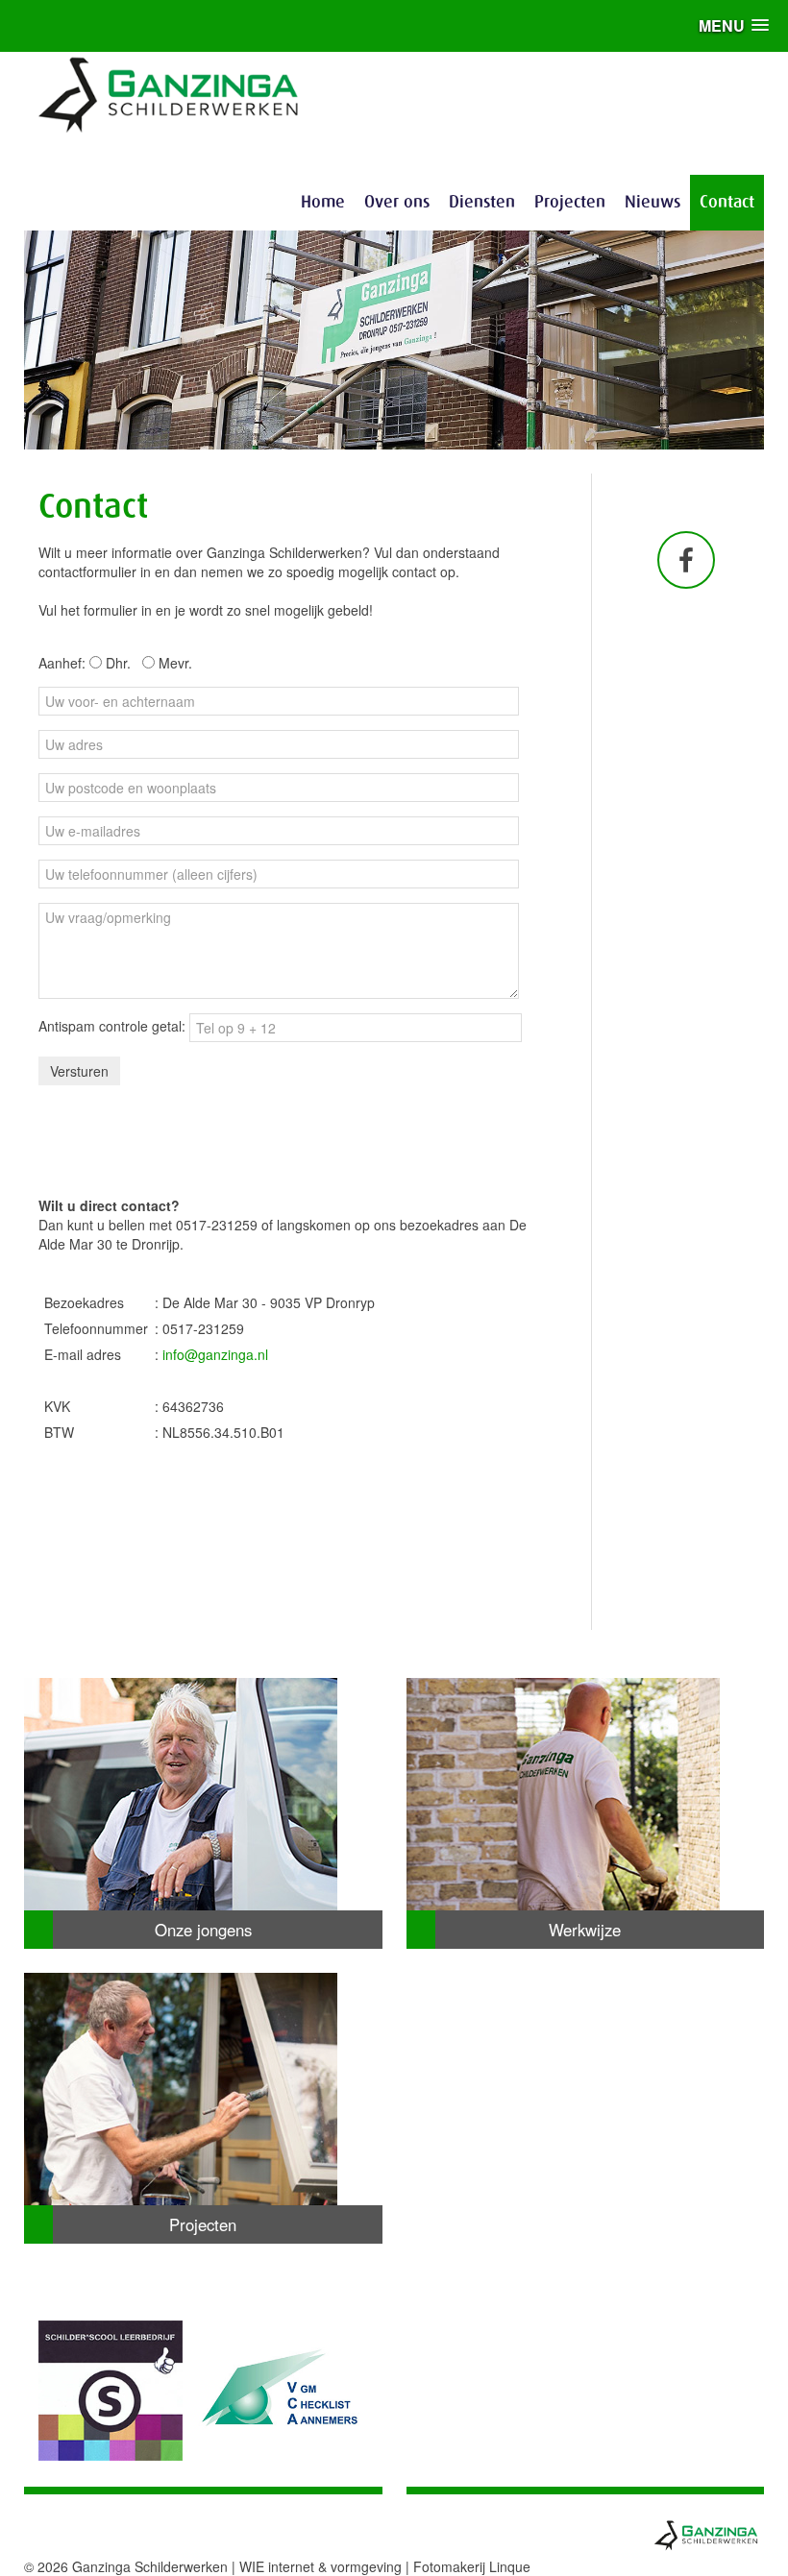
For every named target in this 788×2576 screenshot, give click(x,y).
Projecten (570, 203)
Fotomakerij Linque (472, 2566)
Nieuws (653, 203)
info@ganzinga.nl (215, 1354)
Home (323, 203)
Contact (727, 203)
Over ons (397, 203)
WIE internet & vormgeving (320, 2566)
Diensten (482, 203)
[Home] (169, 92)
